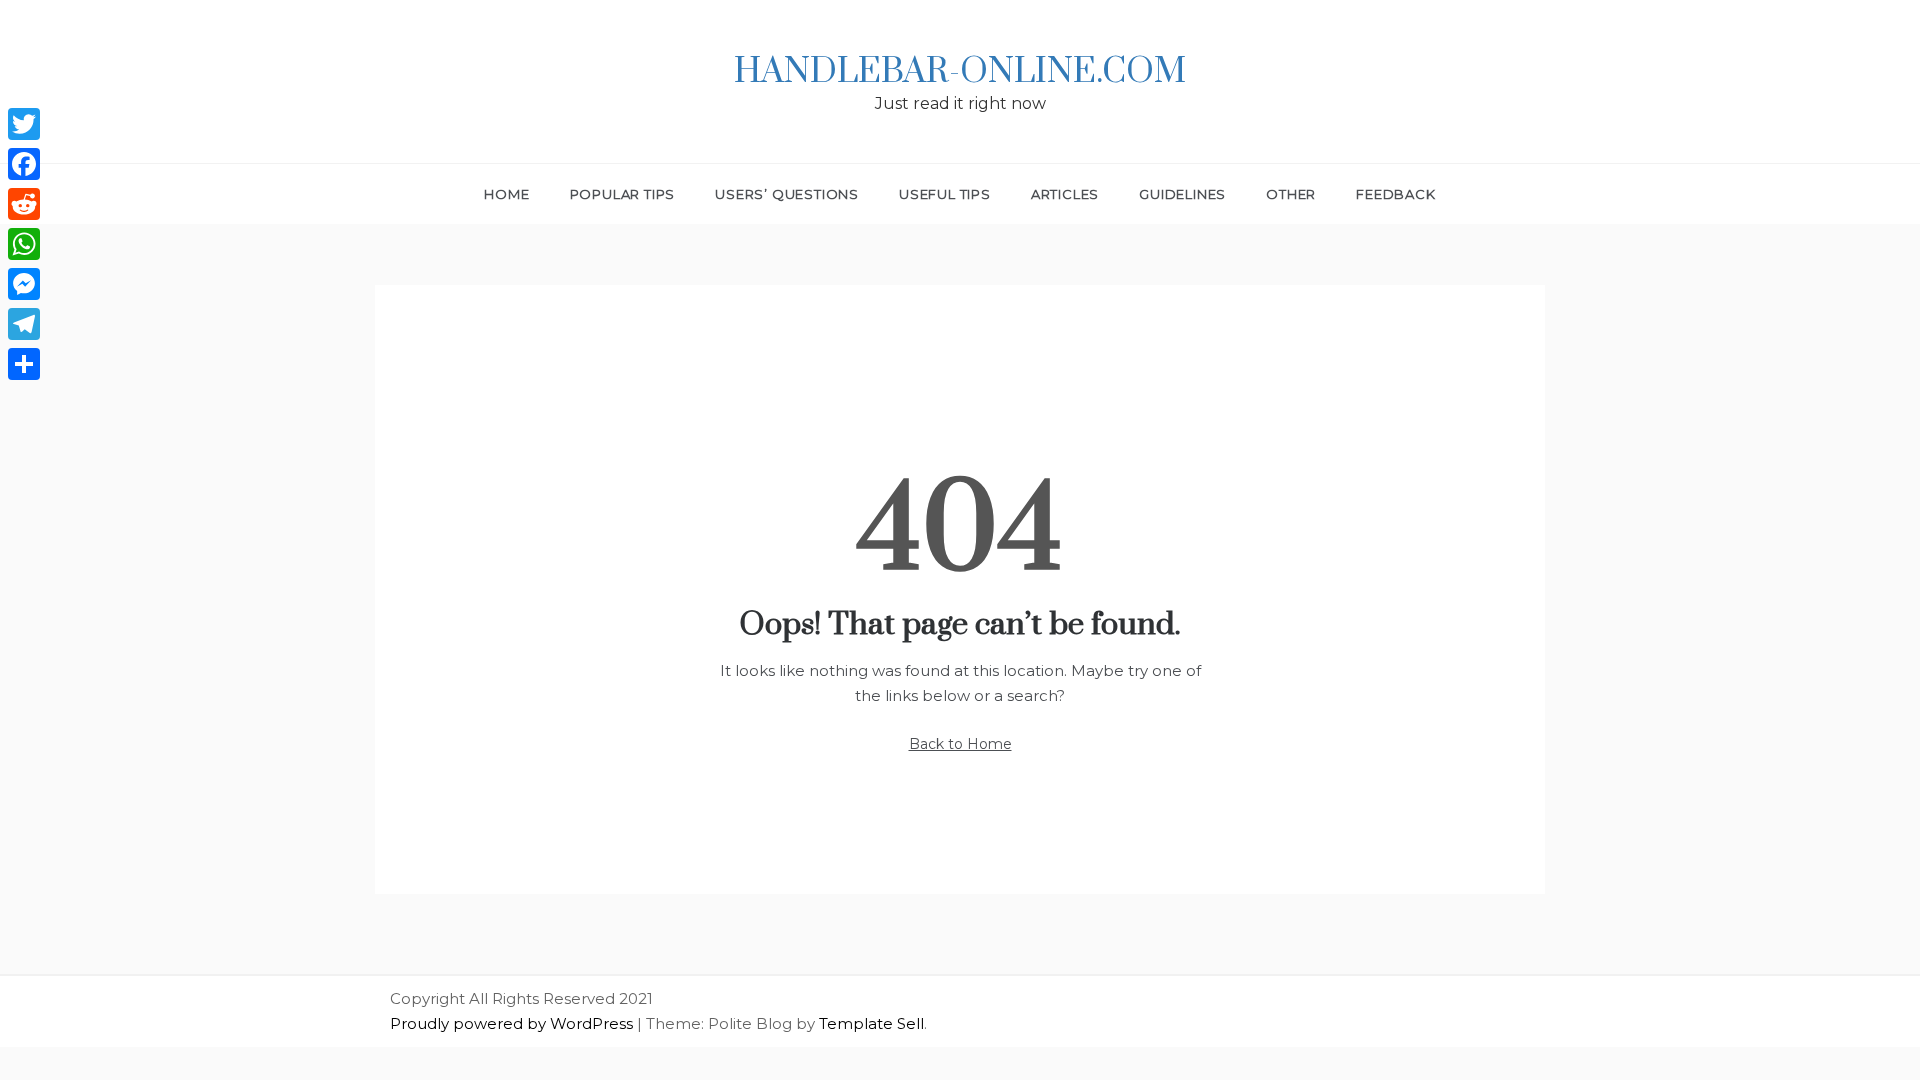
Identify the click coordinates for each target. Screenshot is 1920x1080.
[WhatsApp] (24, 244)
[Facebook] (24, 164)
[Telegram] (24, 324)
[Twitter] (24, 124)
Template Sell (871, 1023)
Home (506, 194)
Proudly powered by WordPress (513, 1023)
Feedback (1395, 194)
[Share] (24, 364)
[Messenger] (24, 284)
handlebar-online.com (960, 72)
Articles (1065, 194)
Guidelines (1182, 194)
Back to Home (960, 744)
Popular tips (623, 194)
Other (1291, 194)
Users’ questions (787, 194)
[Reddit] (24, 204)
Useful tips (945, 194)
